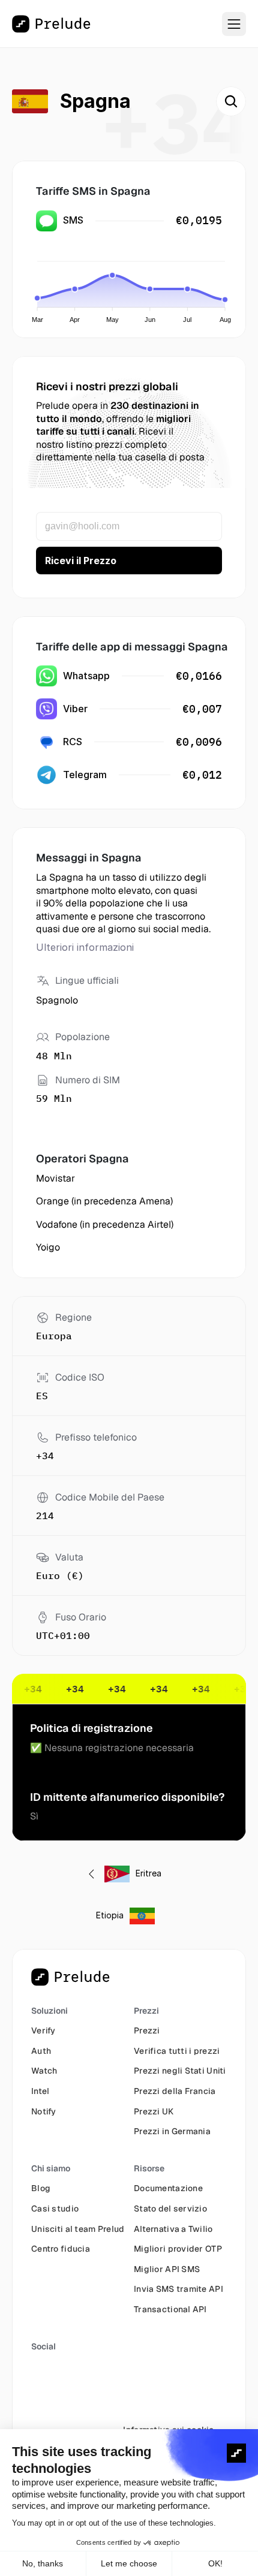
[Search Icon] (231, 101)
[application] (132, 285)
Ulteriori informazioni (85, 947)
